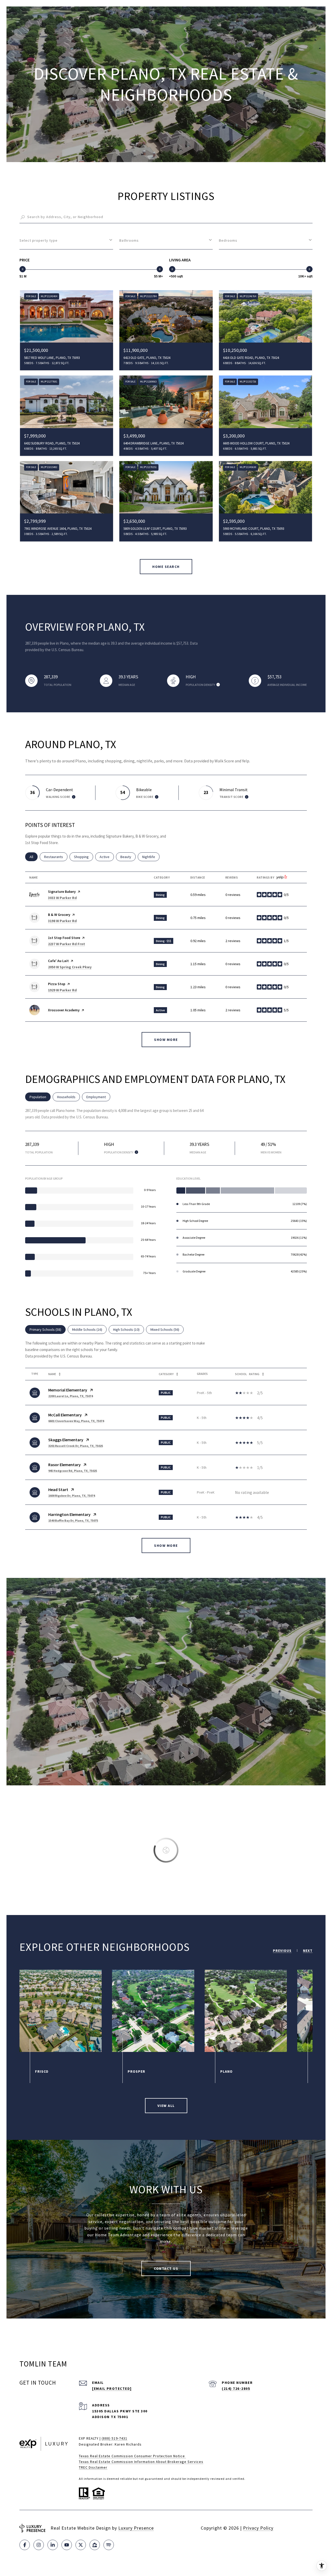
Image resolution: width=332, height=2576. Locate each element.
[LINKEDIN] (53, 2545)
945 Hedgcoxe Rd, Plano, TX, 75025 (73, 1471)
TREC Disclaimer (93, 2467)
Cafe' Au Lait (58, 961)
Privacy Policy (258, 2528)
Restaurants (56, 857)
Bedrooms (228, 240)
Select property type (39, 240)
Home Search (166, 567)
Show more (166, 1040)
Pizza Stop (57, 984)
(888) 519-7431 (115, 2438)
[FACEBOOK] (25, 2545)
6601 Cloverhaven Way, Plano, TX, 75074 (76, 1421)
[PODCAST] (109, 2545)
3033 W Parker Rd (62, 898)
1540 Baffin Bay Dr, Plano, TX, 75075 (73, 1520)
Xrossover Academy (64, 1010)
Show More (166, 1545)
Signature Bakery (62, 892)
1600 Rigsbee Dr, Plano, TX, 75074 (72, 1496)
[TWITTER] (81, 2545)
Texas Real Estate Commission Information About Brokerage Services (141, 2462)
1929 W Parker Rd (62, 990)
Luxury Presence (136, 2528)
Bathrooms (129, 240)
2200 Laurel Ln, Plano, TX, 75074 (71, 1396)
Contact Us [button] (166, 2268)
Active (107, 857)
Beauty (128, 857)
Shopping (84, 857)
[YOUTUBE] (67, 2545)
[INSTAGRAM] (39, 2545)
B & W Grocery (59, 915)
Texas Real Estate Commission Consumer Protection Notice (132, 2456)
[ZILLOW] (95, 2545)
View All (166, 2106)
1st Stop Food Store (64, 938)
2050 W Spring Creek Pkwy (70, 967)
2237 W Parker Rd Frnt (67, 944)
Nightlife (151, 857)
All (34, 857)
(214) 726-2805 (236, 2389)
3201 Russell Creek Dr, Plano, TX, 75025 (76, 1446)
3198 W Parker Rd (62, 921)
